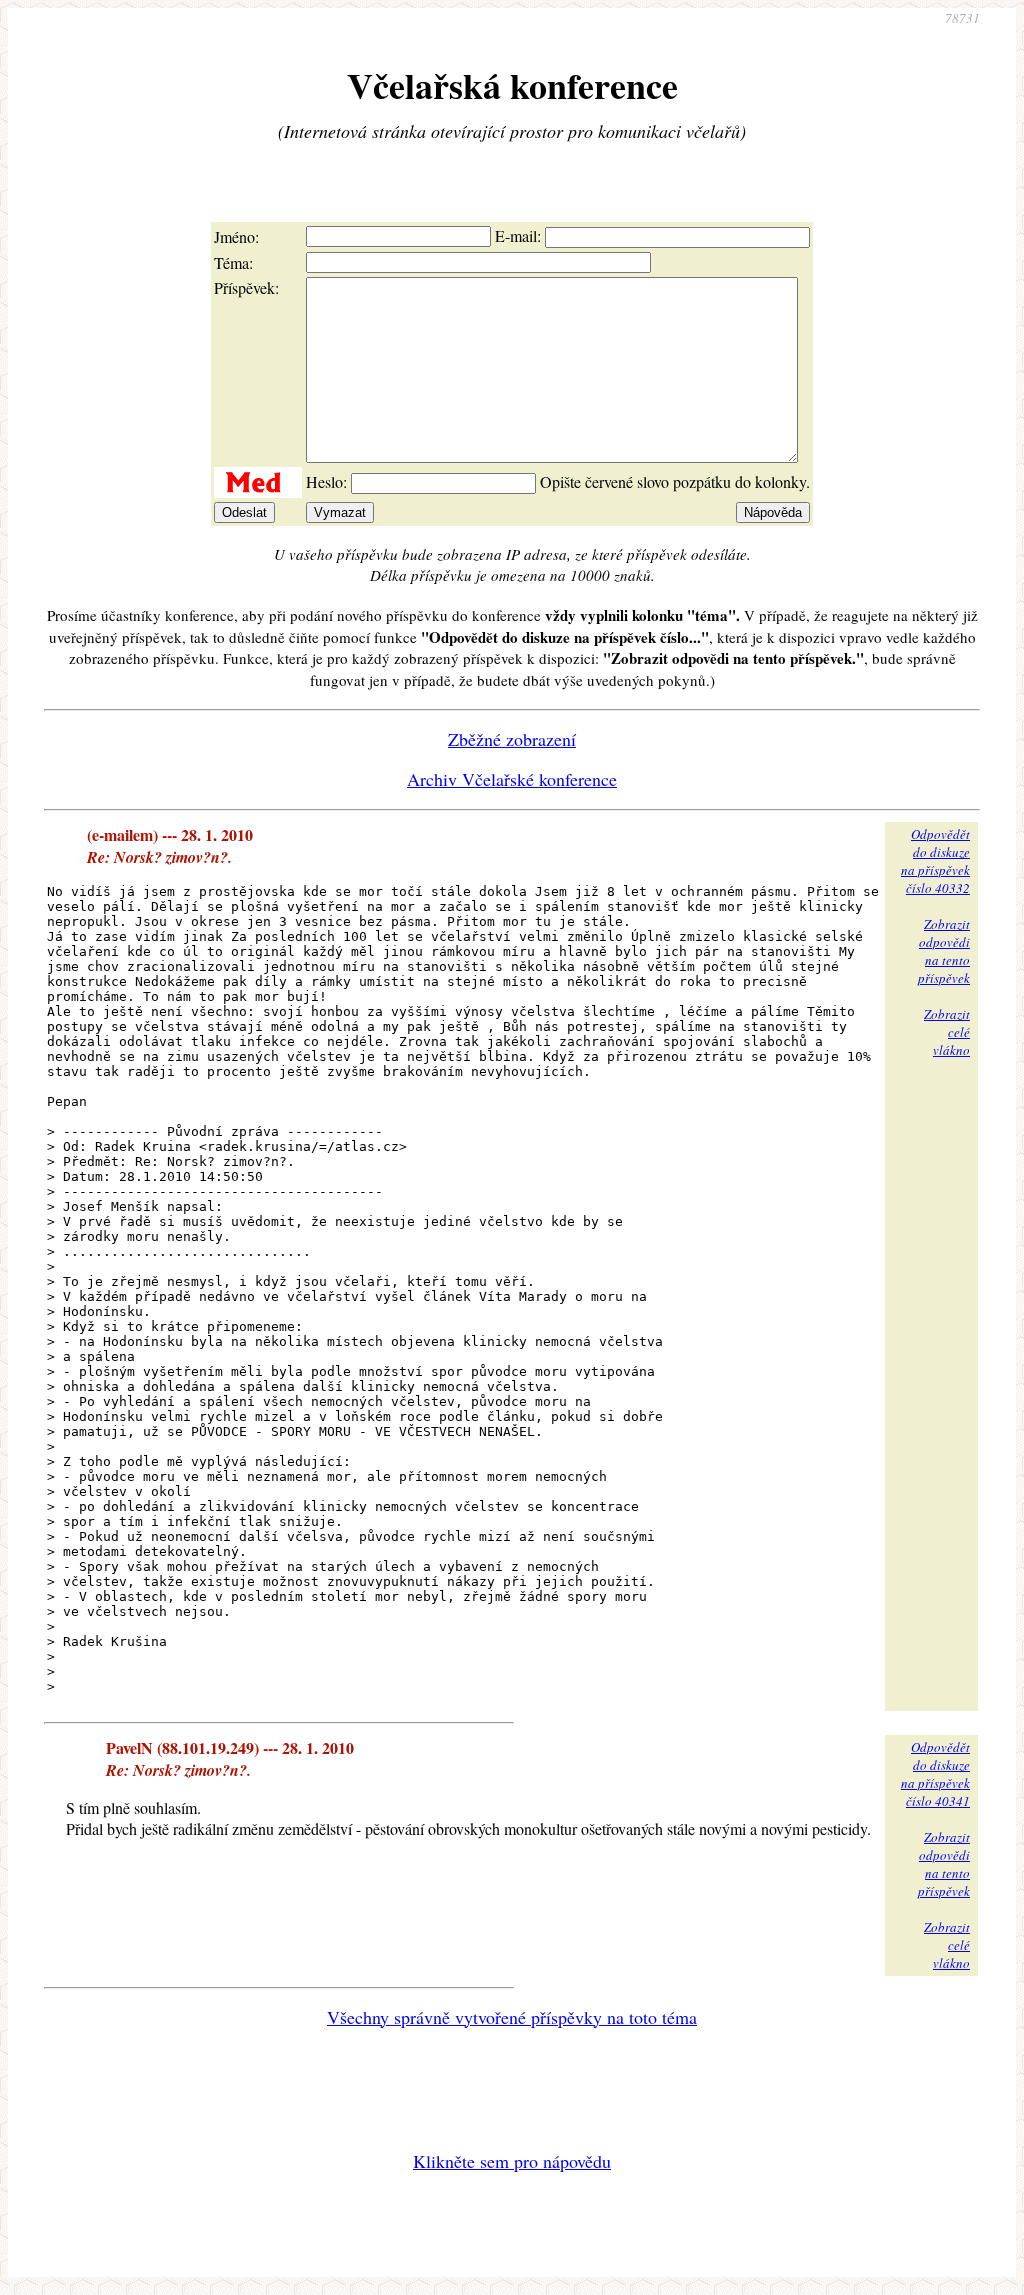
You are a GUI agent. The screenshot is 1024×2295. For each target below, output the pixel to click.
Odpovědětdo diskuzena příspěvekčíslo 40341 (935, 1774)
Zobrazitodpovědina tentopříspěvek (944, 951)
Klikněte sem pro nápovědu (512, 2161)
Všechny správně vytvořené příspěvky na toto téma (512, 2017)
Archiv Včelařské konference (512, 779)
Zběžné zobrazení (512, 739)
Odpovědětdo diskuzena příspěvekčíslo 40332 (935, 861)
